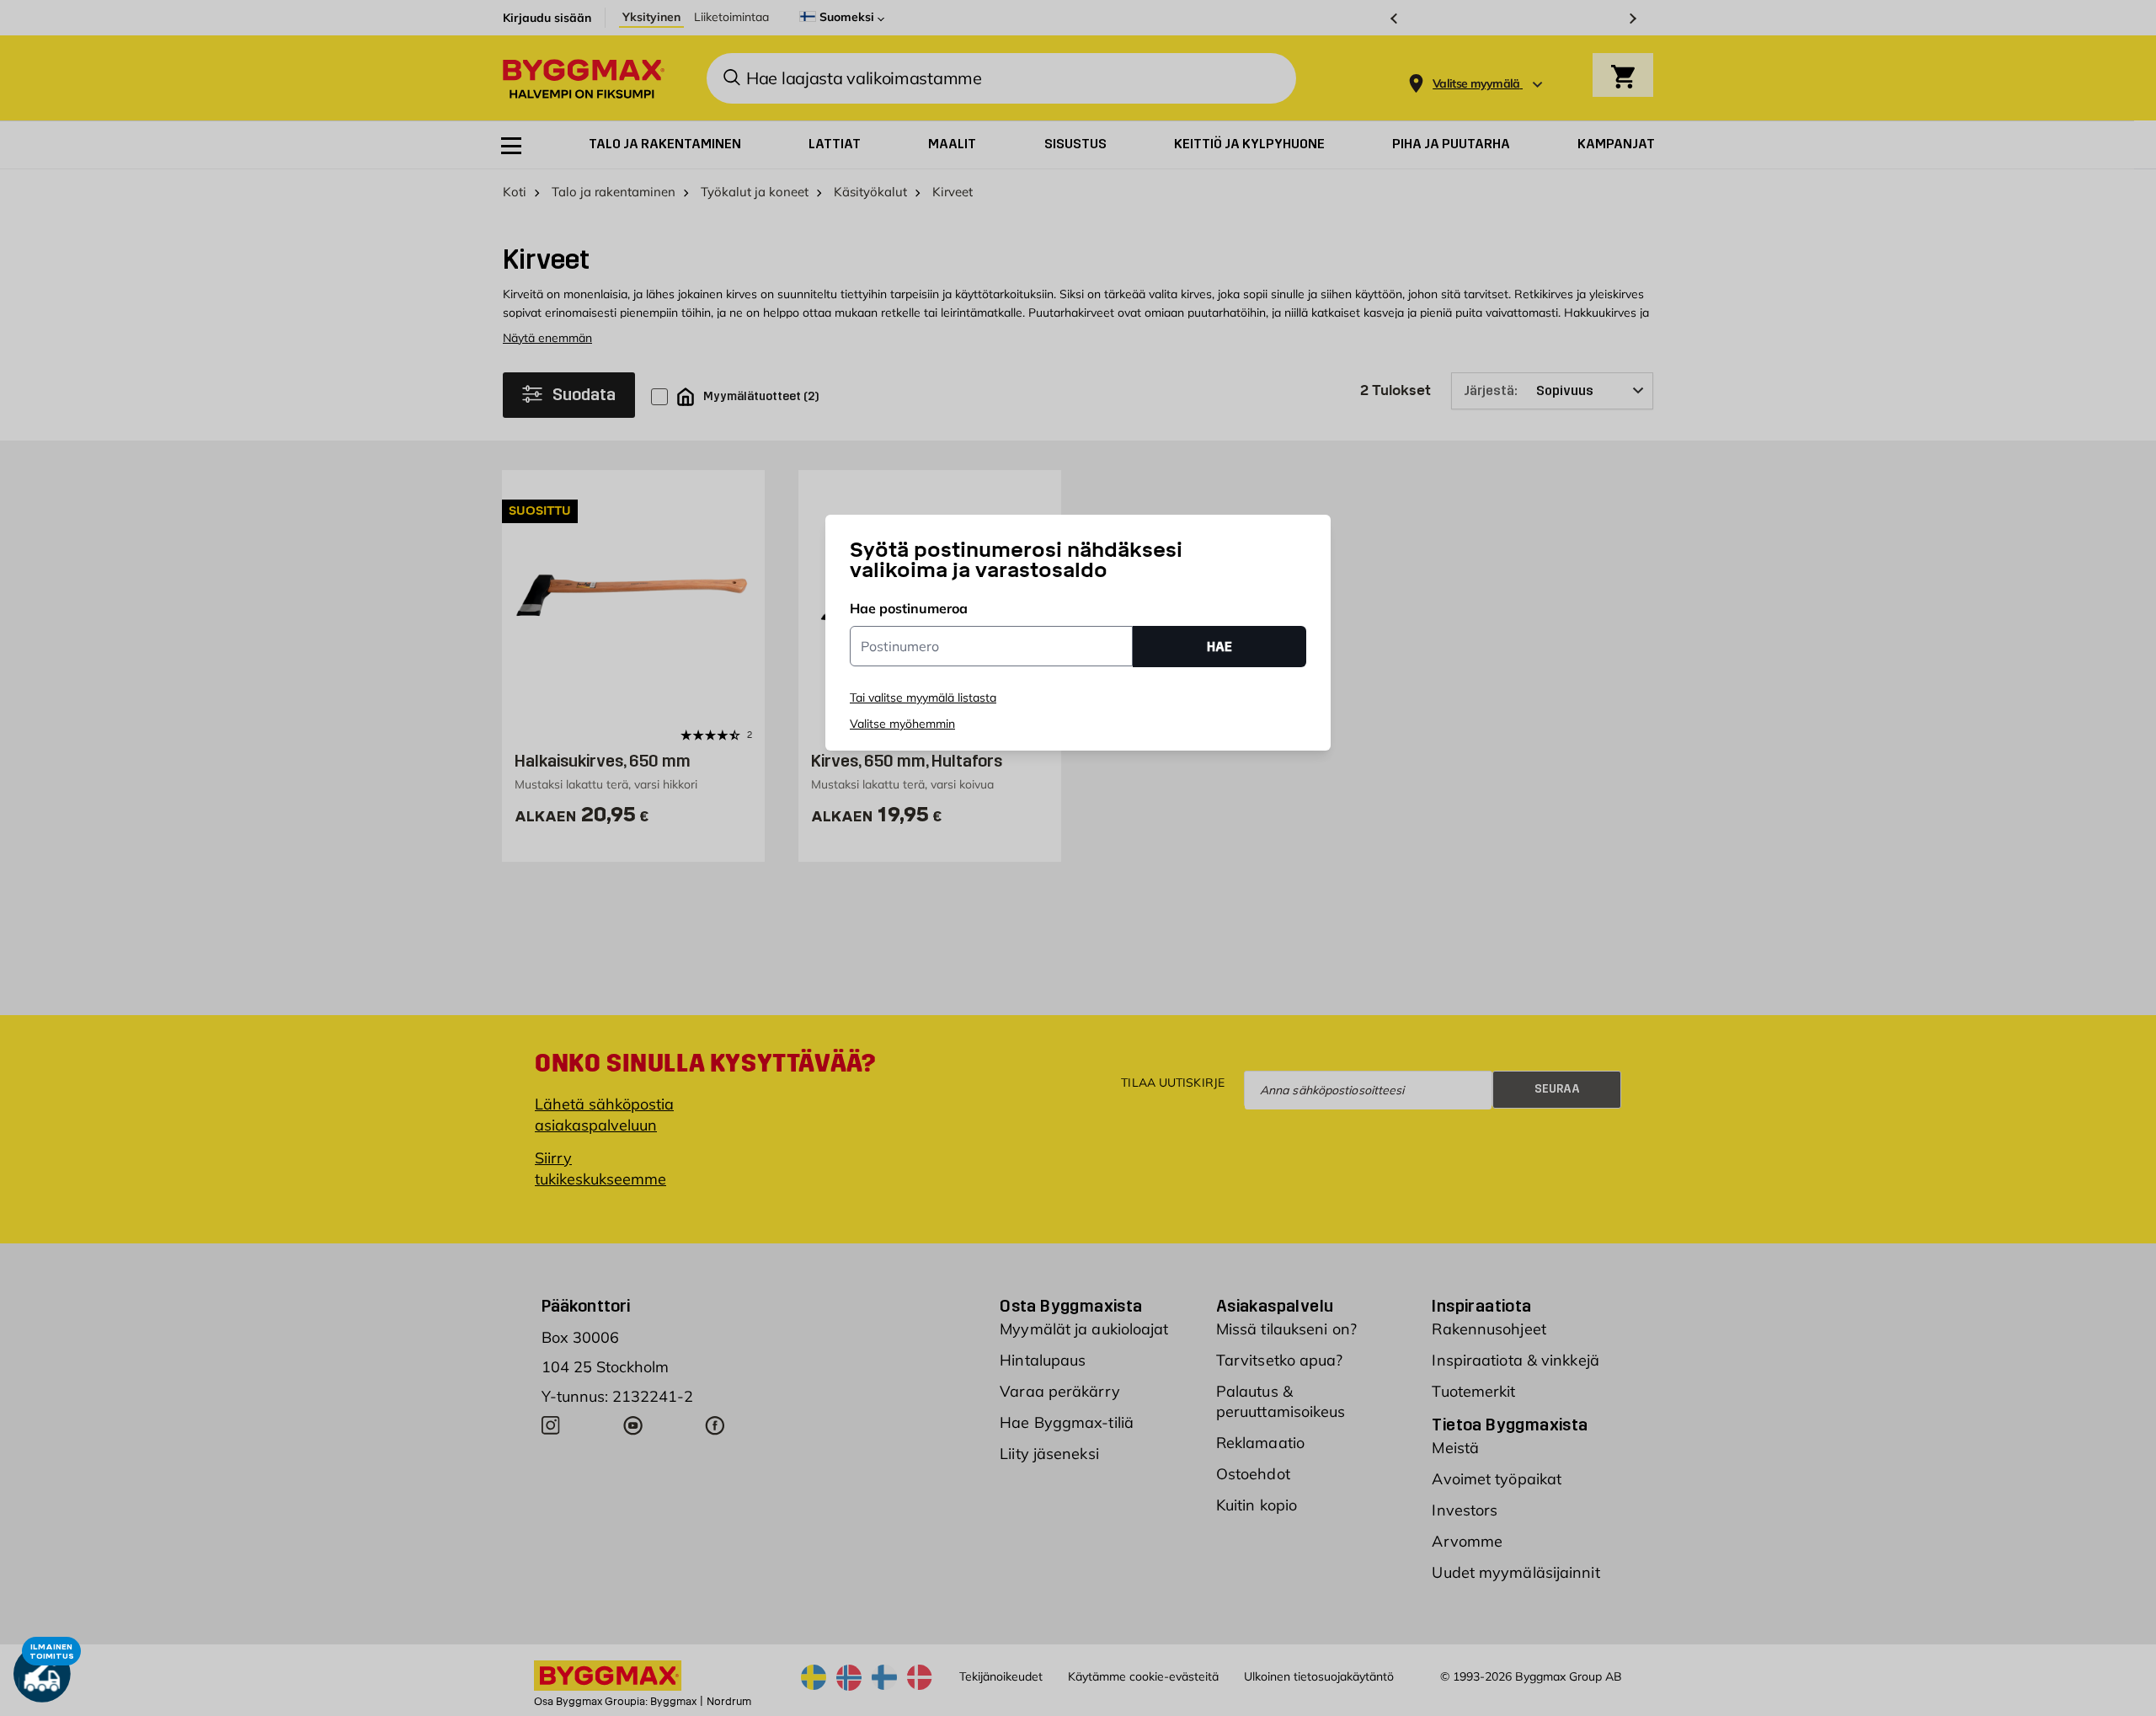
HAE (1219, 647)
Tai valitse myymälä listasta (923, 698)
